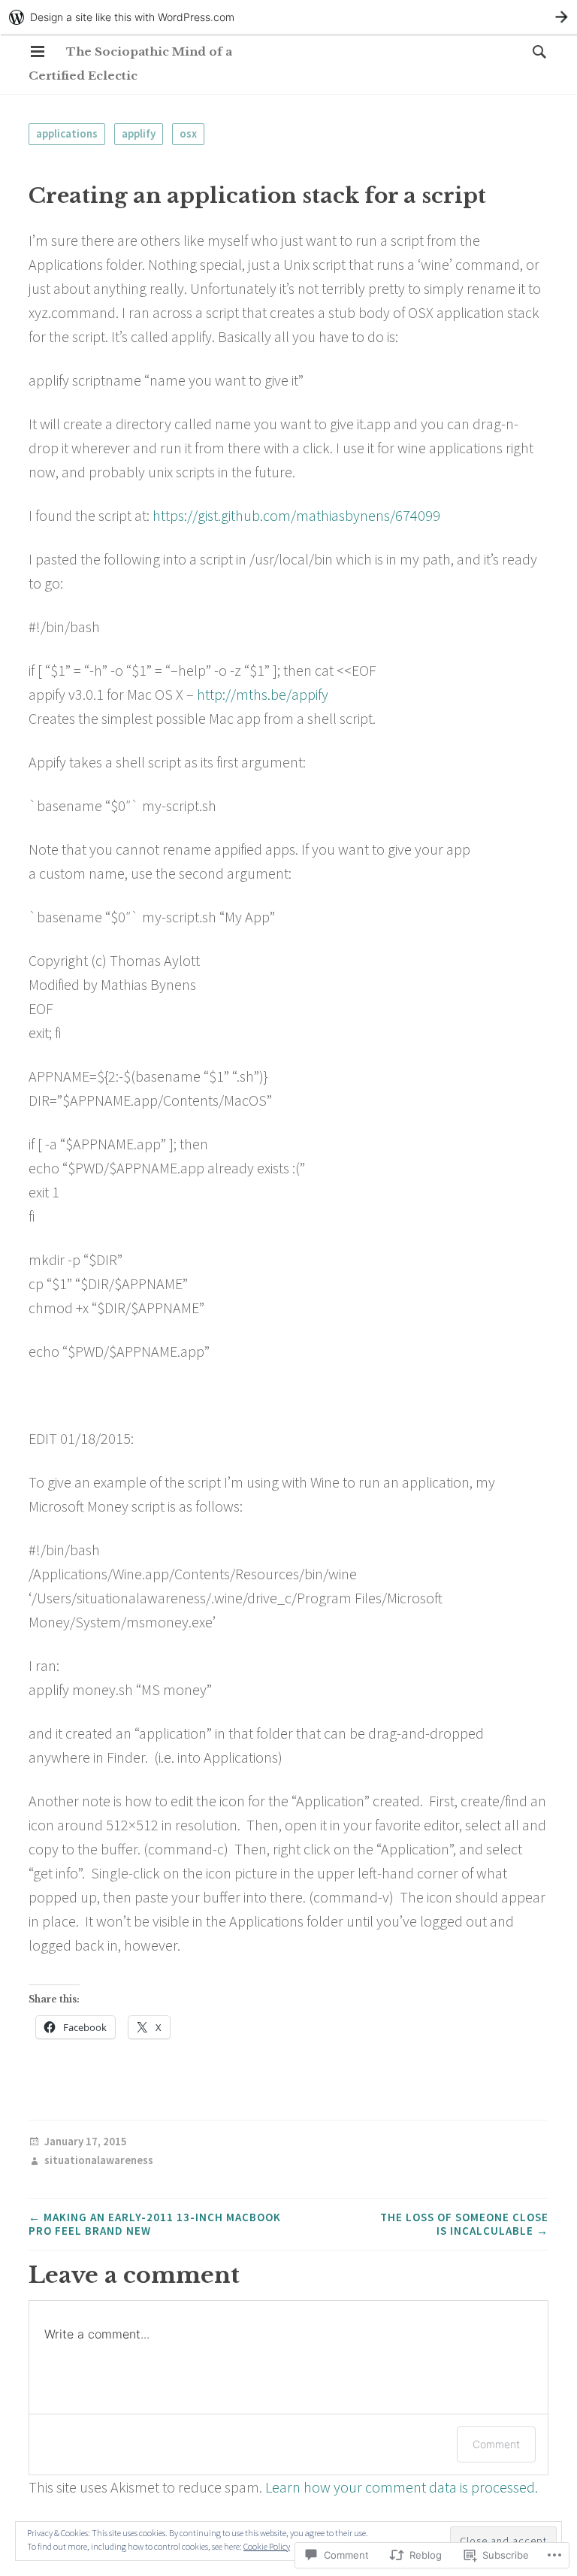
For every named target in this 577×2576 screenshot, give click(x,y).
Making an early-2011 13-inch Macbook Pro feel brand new (155, 2224)
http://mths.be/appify (263, 694)
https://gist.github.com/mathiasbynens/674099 (296, 515)
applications (67, 133)
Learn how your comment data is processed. (402, 2487)
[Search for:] (536, 51)
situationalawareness (99, 2161)
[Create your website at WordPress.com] (288, 17)
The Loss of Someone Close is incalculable (464, 2224)
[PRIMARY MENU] (38, 52)
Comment (496, 2444)
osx (188, 133)
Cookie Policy (267, 2546)
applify (139, 133)
